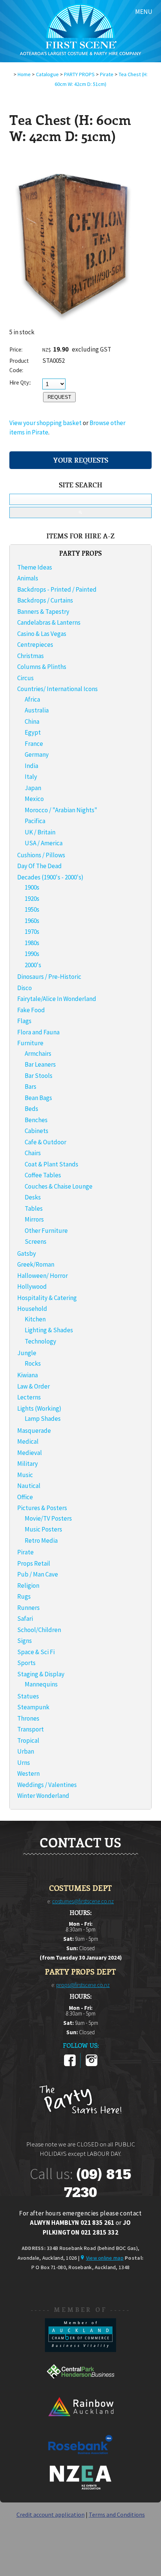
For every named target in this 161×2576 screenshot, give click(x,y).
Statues (28, 1696)
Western (28, 1773)
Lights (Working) (39, 1408)
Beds (31, 1109)
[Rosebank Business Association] (80, 2459)
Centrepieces (35, 645)
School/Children (39, 1630)
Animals (28, 578)
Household (32, 1309)
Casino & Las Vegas (42, 634)
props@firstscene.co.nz (83, 1985)
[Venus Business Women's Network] (80, 2488)
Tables (34, 1208)
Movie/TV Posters (48, 1518)
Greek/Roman (36, 1264)
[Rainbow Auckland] (80, 2423)
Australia (37, 710)
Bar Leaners (40, 1064)
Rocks (33, 1363)
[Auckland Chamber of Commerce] (80, 2350)
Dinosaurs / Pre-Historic (49, 977)
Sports (26, 1663)
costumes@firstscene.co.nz (83, 1901)
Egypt (33, 732)
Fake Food (31, 1010)
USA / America (44, 843)
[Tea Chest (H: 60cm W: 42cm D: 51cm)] (73, 325)
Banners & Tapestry (43, 612)
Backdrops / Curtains (45, 600)
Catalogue (47, 74)
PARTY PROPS (79, 74)
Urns (24, 1763)
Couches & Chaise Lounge (59, 1186)
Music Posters (43, 1529)
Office (25, 1497)
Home (24, 74)
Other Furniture (46, 1231)
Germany (37, 754)
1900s (32, 887)
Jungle (27, 1353)
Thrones (28, 1718)
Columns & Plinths (42, 667)
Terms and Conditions (117, 2514)
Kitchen (35, 1319)
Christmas (31, 656)
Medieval (30, 1453)
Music (25, 1475)
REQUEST (59, 397)
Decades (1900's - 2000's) (50, 877)
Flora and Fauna (38, 1032)
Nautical (29, 1486)
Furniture (30, 1043)
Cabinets (37, 1131)
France (34, 744)
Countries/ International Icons (57, 689)
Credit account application (51, 2514)
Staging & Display (41, 1674)
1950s (32, 909)
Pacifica (35, 821)
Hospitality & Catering (47, 1298)
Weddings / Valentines (47, 1785)
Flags (24, 1021)
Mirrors (34, 1219)
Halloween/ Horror (42, 1276)
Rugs (24, 1596)
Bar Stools (39, 1076)
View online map (105, 2258)
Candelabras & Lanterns (49, 622)
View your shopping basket (45, 423)
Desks (33, 1197)
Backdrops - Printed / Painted (57, 589)
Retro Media (41, 1540)
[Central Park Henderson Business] (80, 2386)
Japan (33, 788)
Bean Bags (38, 1098)
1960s (32, 921)
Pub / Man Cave (38, 1574)
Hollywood (32, 1286)
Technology (40, 1341)
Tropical (28, 1740)
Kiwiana (28, 1375)
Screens (36, 1241)
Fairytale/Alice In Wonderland (57, 999)
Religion (28, 1586)
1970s (32, 932)
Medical (28, 1441)
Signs (25, 1641)
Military (28, 1464)
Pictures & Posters (42, 1508)
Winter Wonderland (43, 1796)
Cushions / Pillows (41, 855)
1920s (32, 899)
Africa (32, 699)
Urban (26, 1751)
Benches (36, 1120)
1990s (32, 954)
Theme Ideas (35, 567)
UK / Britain (40, 832)
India (31, 766)
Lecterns (29, 1397)
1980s (32, 943)
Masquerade (34, 1431)
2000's (33, 965)
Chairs (33, 1153)
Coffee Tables (43, 1175)
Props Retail (34, 1563)
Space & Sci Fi (36, 1652)
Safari (25, 1619)
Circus (25, 678)
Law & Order (34, 1386)
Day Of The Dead (40, 866)
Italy (31, 777)
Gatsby (27, 1253)
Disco (25, 988)
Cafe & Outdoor (45, 1142)
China (32, 721)
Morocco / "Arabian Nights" (61, 810)
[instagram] (92, 2065)
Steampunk (33, 1707)
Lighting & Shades (49, 1330)
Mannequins (41, 1684)
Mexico (34, 799)
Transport (31, 1729)
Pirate (107, 74)
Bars (31, 1087)
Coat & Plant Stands (51, 1164)
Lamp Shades (43, 1419)
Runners (28, 1608)
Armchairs (38, 1054)
